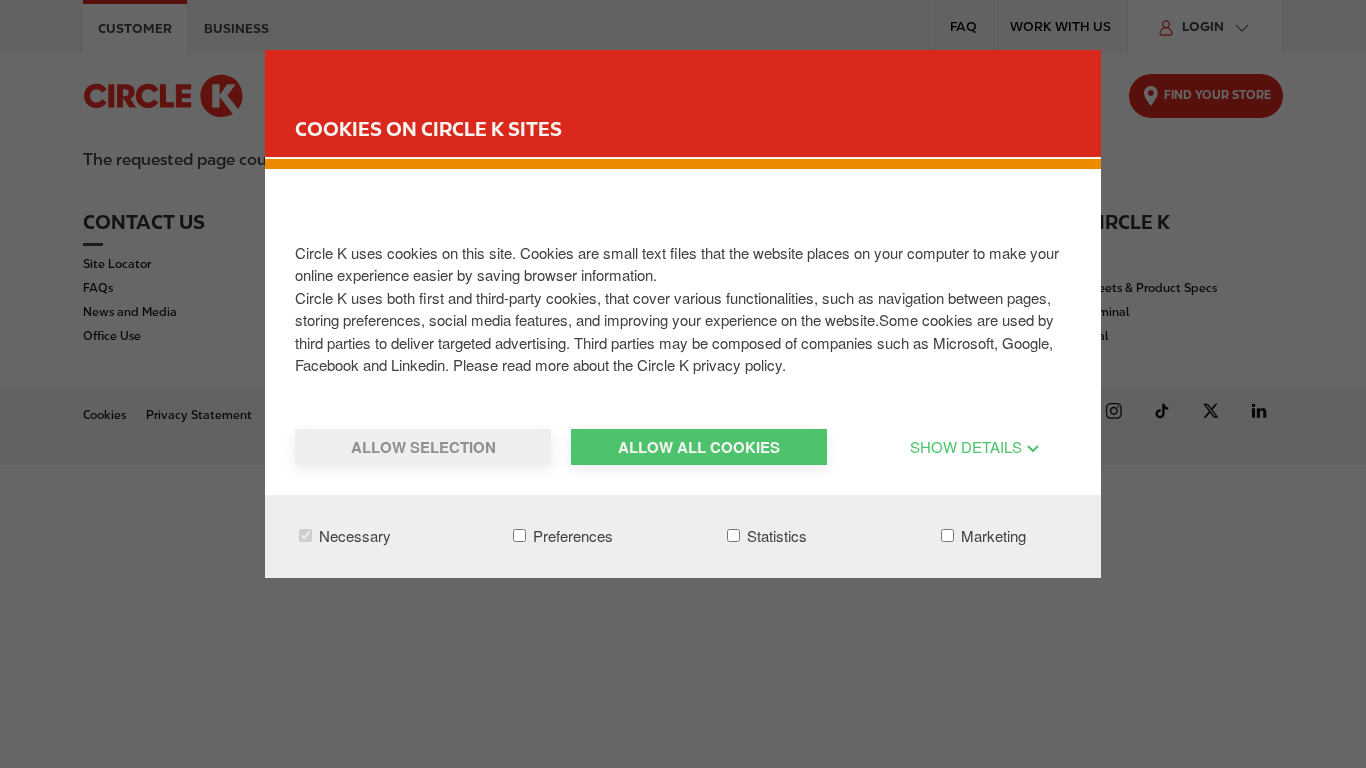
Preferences (571, 535)
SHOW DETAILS (968, 446)
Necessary (353, 535)
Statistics (775, 535)
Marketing (991, 535)
